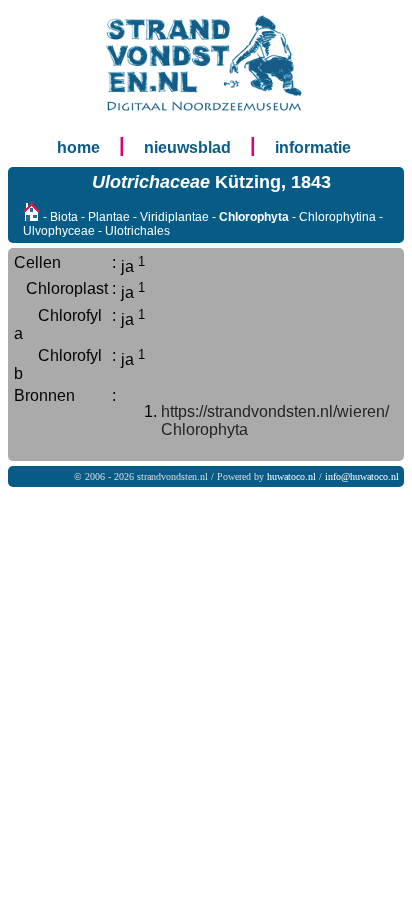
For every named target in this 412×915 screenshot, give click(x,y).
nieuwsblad (187, 147)
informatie (313, 147)
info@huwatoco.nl (362, 476)
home (78, 147)
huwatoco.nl (291, 476)
